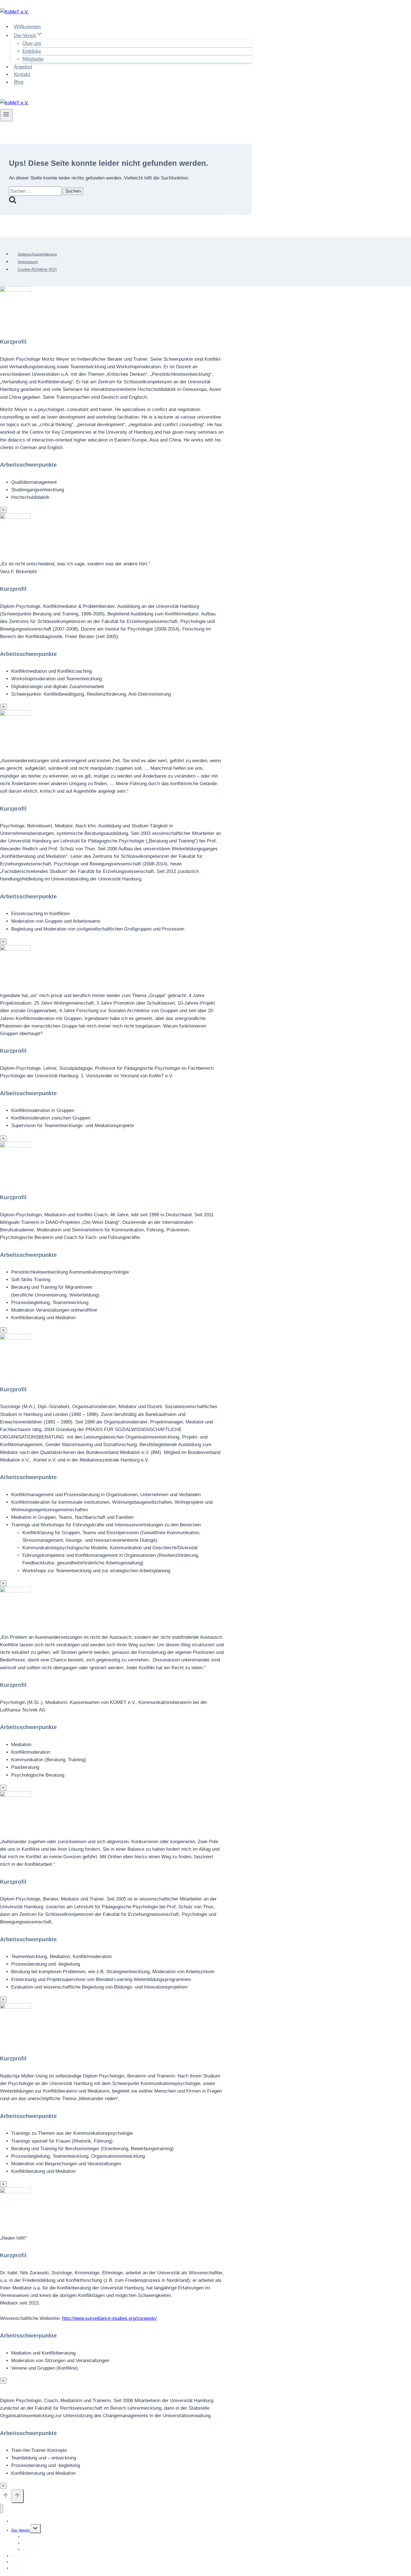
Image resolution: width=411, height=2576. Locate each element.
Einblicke (32, 51)
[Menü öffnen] (6, 115)
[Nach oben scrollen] (6, 2497)
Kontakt (22, 75)
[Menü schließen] (2, 2508)
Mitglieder (33, 59)
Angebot (23, 67)
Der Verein (21, 2530)
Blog (19, 82)
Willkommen (27, 27)
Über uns (32, 43)
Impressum (28, 262)
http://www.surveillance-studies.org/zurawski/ (109, 2318)
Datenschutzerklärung (37, 254)
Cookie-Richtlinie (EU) (37, 270)
